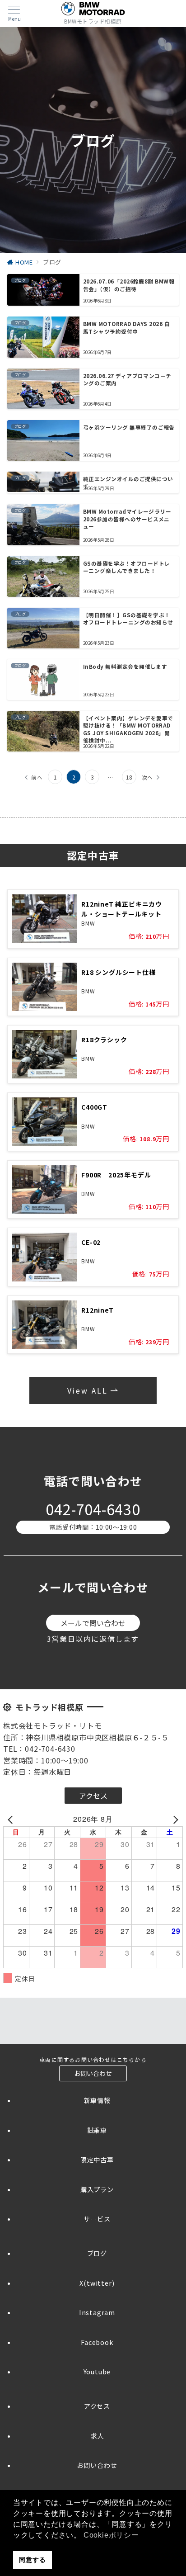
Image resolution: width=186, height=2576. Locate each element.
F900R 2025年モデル (116, 1175)
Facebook (97, 2342)
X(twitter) (97, 2283)
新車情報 (97, 2100)
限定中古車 (97, 2160)
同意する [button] (32, 2560)
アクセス (97, 2406)
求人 (97, 2436)
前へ (37, 777)
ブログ (97, 2253)
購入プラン (97, 2189)
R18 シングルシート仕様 (118, 972)
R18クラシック (104, 1040)
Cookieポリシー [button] (111, 2535)
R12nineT (97, 1310)
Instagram (97, 2312)
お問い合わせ (97, 2465)
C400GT (94, 1107)
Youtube (97, 2372)
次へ (148, 777)
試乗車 (97, 2130)
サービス (97, 2219)
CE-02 (91, 1242)
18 (129, 777)
